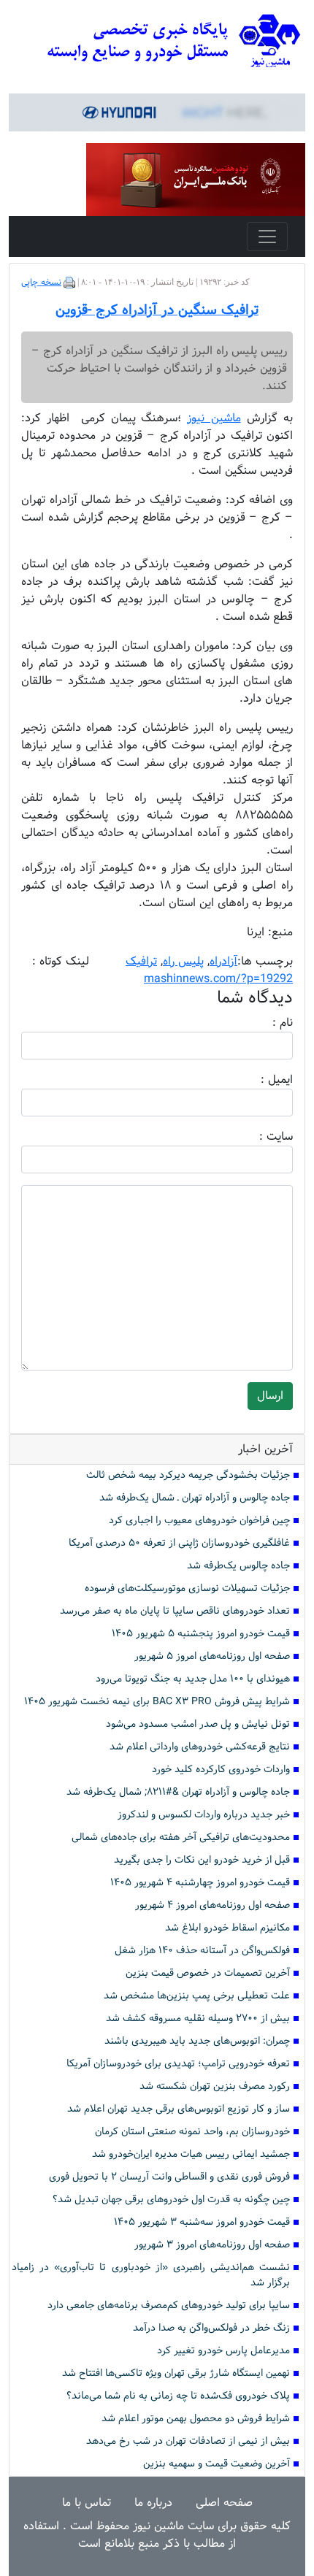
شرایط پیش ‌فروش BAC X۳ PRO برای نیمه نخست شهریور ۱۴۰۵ (157, 1702)
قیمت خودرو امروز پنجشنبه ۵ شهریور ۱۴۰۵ (201, 1634)
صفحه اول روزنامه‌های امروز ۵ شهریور (212, 1656)
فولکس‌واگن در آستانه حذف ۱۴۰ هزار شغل (202, 1951)
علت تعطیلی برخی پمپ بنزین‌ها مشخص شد (197, 1996)
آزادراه (223, 961)
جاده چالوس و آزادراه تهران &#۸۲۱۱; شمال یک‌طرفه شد (178, 1792)
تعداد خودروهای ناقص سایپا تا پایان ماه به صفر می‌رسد (175, 1611)
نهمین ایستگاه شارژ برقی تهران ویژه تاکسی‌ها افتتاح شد (176, 2373)
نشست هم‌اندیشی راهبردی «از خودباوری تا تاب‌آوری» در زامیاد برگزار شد (151, 2275)
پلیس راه (183, 961)
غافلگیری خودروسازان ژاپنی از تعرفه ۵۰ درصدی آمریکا (179, 1543)
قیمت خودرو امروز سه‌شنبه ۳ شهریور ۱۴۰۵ (202, 2222)
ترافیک (141, 961)
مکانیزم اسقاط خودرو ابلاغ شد (227, 1928)
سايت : (260, 1137)
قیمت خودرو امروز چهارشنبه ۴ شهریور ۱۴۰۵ (200, 1883)
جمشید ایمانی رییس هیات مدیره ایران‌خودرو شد (191, 2154)
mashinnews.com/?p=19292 (218, 979)
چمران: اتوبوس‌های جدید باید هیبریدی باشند (197, 2041)
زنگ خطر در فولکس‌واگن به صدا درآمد (211, 2328)
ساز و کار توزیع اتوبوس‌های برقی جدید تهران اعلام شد (179, 2109)
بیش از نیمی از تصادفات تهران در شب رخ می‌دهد (188, 2441)
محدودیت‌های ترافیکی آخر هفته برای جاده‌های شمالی (181, 1837)
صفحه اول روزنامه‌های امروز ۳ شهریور (212, 2245)
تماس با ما (87, 2503)
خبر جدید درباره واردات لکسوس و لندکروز (204, 1815)
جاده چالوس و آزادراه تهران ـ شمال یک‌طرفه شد (195, 1498)
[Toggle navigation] (267, 237)
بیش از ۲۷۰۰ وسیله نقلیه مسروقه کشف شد (198, 2019)
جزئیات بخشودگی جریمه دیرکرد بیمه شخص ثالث (188, 1475)
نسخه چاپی (41, 283)
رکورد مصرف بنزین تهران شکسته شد (215, 2086)
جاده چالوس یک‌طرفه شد (238, 1566)
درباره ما (153, 2503)
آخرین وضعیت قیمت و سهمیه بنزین (217, 2464)
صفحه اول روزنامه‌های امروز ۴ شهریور (212, 1905)
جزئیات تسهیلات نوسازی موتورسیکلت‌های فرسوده (187, 1588)
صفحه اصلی (224, 2503)
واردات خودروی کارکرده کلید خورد (221, 1770)
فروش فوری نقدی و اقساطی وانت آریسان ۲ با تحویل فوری (169, 2177)
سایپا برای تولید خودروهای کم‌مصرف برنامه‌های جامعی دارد (169, 2305)
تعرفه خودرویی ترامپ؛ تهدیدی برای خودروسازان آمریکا (178, 2064)
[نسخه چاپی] (69, 283)
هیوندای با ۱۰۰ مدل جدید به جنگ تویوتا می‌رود (193, 1679)
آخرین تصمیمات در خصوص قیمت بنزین (208, 1973)
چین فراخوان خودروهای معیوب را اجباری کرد (199, 1521)
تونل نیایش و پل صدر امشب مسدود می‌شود (198, 1724)
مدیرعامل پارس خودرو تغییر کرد (223, 2351)
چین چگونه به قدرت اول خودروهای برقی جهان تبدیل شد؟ (171, 2200)
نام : (261, 1023)
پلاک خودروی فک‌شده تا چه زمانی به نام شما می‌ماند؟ (178, 2396)
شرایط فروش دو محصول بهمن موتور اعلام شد (196, 2419)
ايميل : (259, 1080)
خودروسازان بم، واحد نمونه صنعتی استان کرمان (192, 2132)
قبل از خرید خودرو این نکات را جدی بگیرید (202, 1860)
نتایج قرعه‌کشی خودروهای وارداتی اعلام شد (200, 1747)
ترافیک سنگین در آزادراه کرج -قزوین (157, 310)
